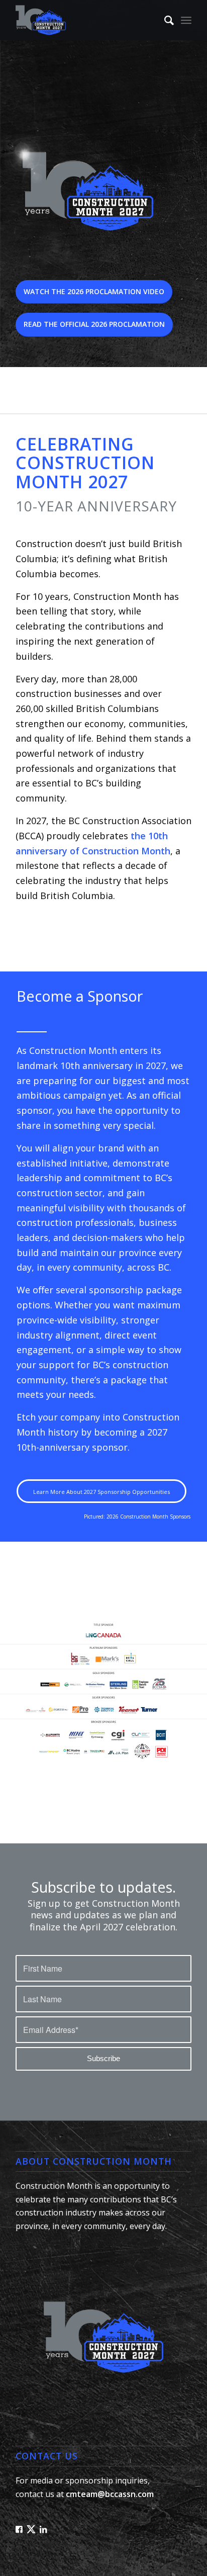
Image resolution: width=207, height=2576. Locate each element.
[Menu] (186, 20)
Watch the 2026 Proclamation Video (94, 291)
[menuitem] (164, 20)
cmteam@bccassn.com (110, 2494)
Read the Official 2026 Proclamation (94, 324)
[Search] (164, 20)
